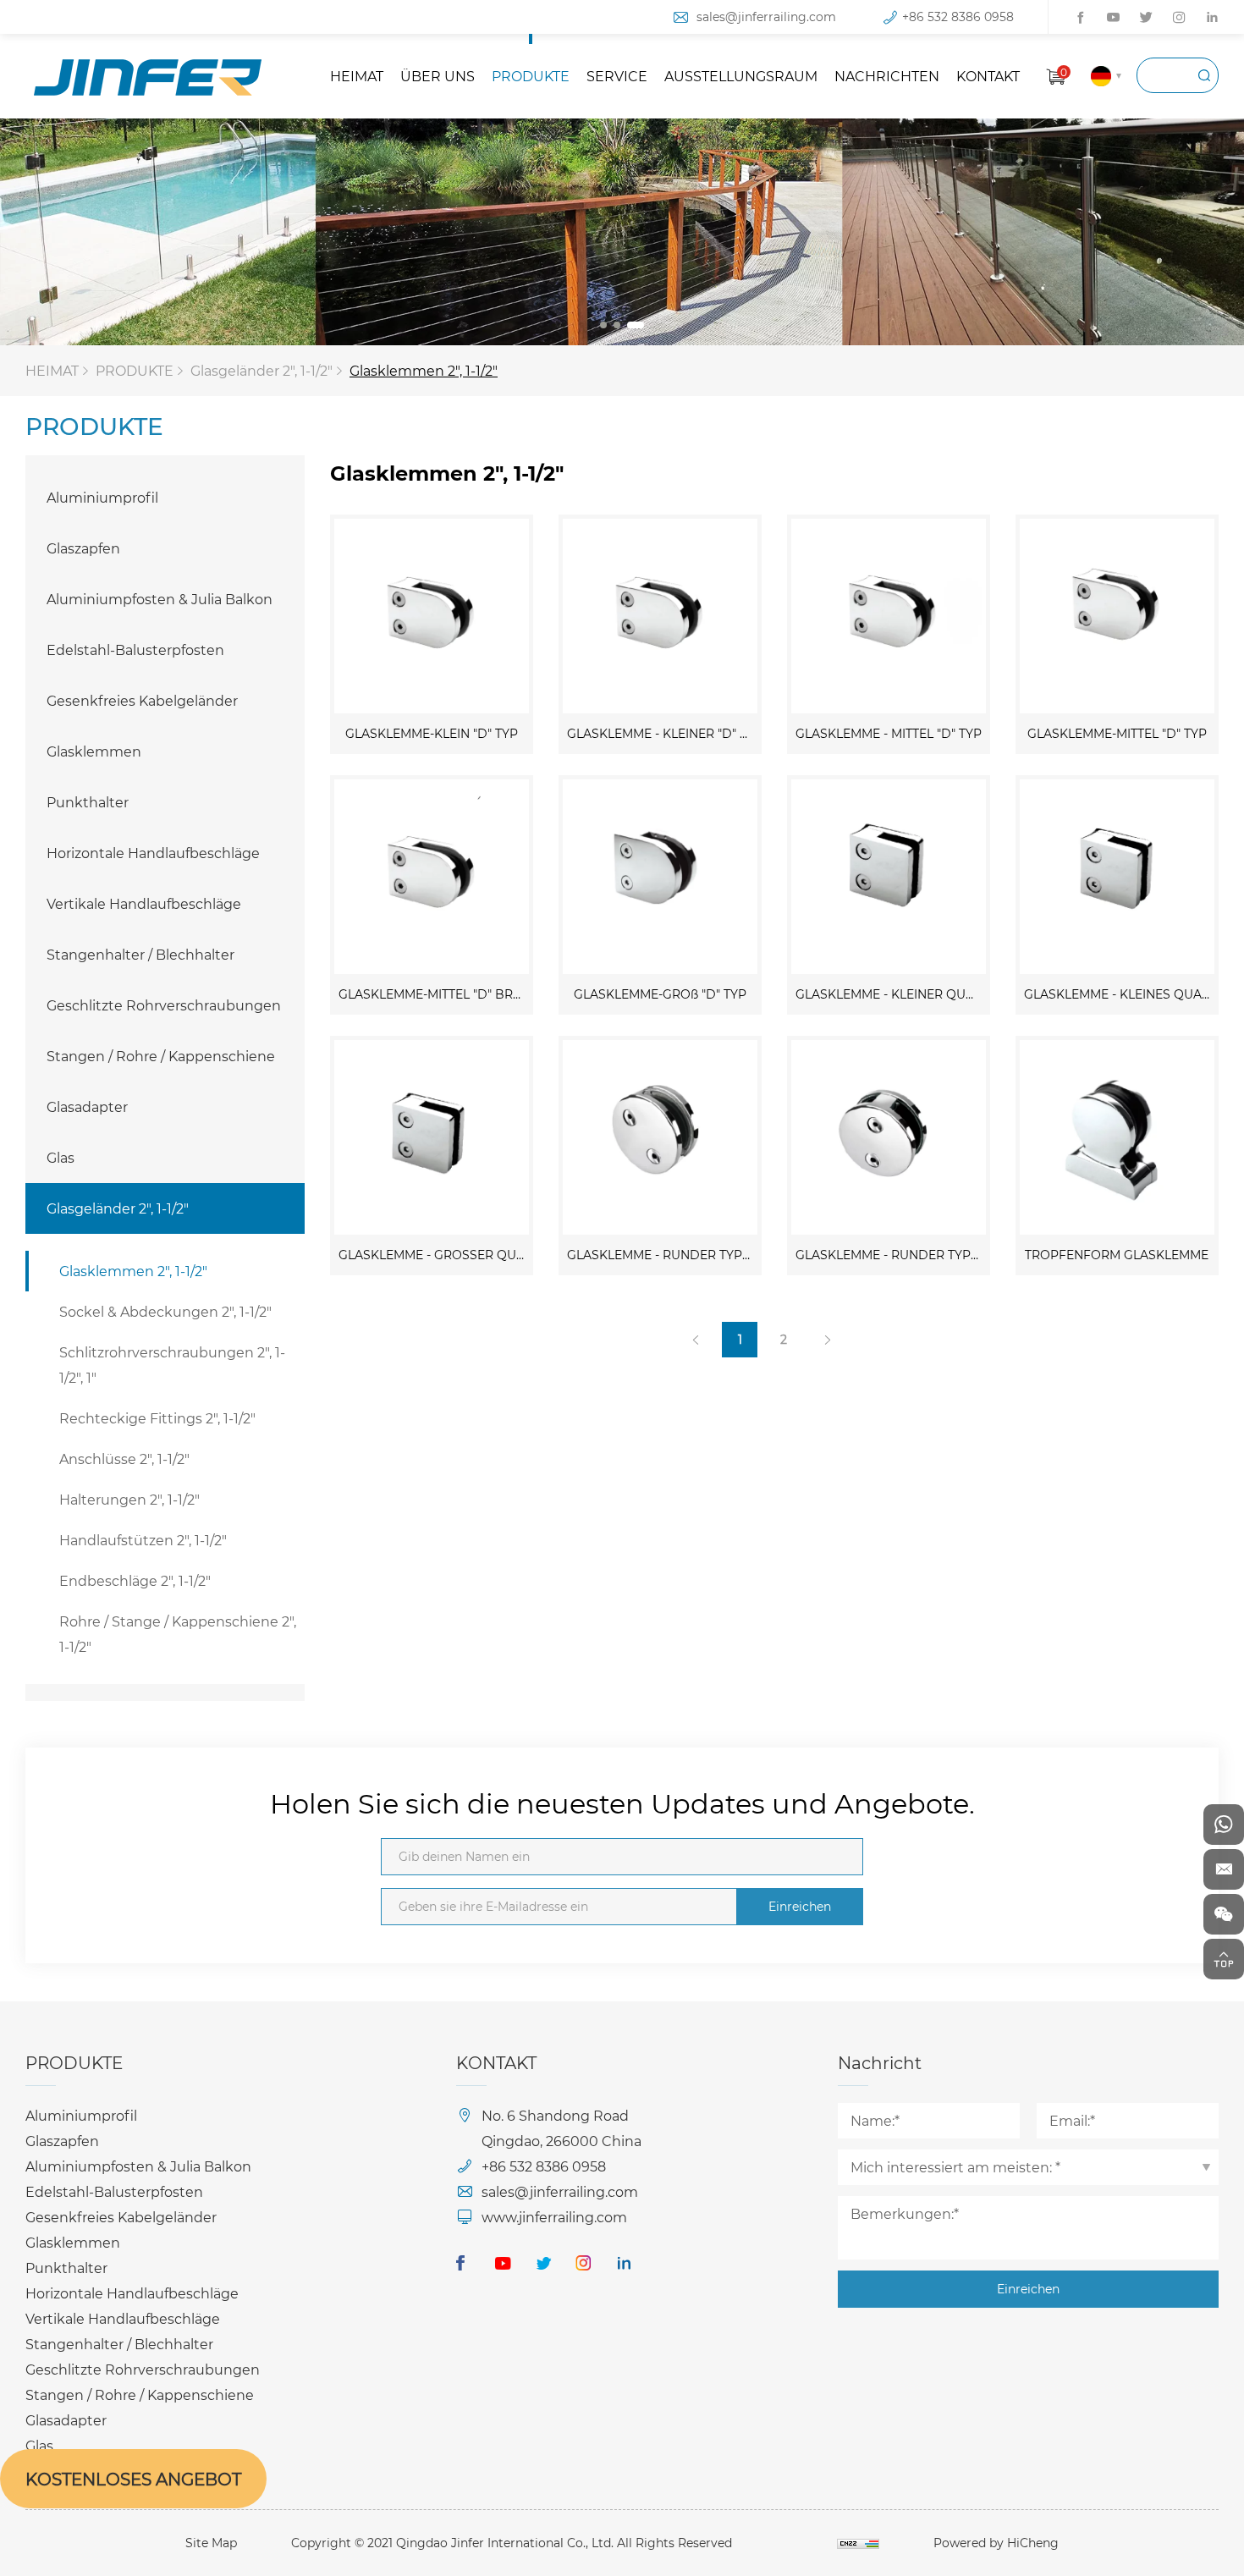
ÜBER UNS (438, 76)
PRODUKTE (531, 76)
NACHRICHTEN (887, 76)
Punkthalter (88, 802)
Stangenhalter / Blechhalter (140, 954)
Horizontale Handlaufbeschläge (153, 853)
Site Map (211, 2543)
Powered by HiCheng (996, 2543)
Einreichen (800, 1906)
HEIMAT (357, 76)
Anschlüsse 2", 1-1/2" (124, 1459)
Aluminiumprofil (102, 497)
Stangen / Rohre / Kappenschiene (161, 1056)
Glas (61, 1157)
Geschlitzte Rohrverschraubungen (164, 1005)
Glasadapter (87, 1106)
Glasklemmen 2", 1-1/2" (424, 370)
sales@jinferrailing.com (766, 17)
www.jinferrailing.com (554, 2217)
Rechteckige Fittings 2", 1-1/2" (157, 1418)
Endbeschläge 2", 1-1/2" (135, 1580)
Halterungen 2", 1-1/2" (129, 1499)
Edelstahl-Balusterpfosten (135, 650)
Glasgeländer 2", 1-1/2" (261, 370)
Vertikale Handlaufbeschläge (144, 903)
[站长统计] (858, 2543)
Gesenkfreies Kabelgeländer (142, 700)
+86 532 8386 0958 (958, 17)
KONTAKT (988, 76)
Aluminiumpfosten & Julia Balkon (160, 599)
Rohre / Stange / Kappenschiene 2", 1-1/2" (178, 1634)
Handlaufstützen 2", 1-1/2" (143, 1540)
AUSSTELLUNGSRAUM (741, 76)
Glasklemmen (94, 751)
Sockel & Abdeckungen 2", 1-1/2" (165, 1311)
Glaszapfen (83, 548)
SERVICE (617, 76)
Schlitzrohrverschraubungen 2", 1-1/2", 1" (172, 1365)
